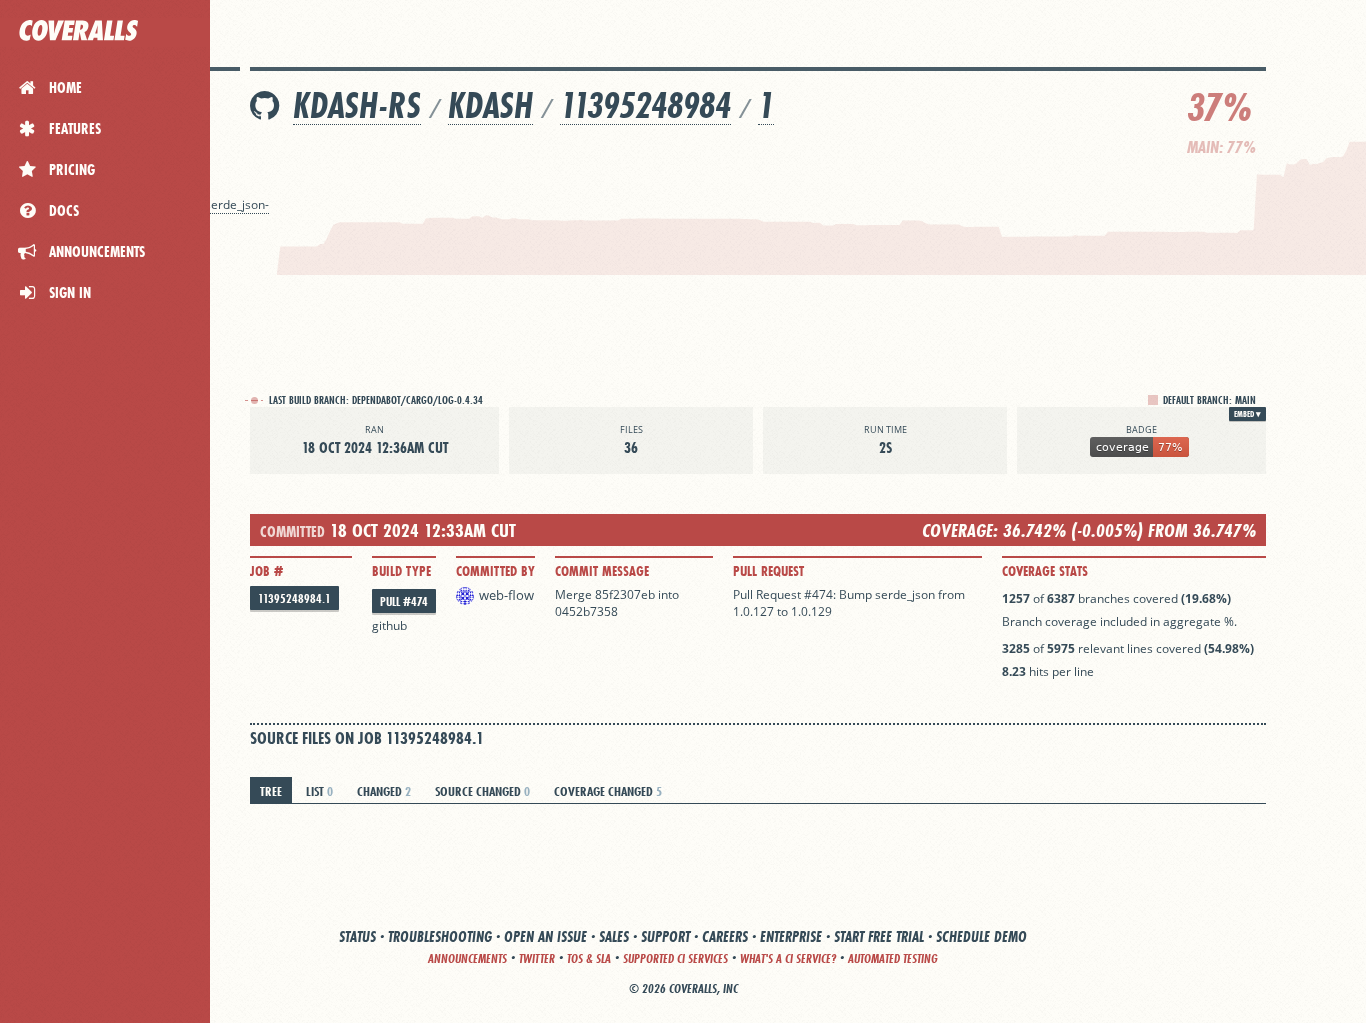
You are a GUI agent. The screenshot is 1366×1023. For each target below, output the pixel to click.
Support (665, 936)
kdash (490, 105)
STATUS (357, 936)
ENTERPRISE (791, 936)
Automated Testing (893, 958)
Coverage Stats (1045, 571)
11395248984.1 (294, 598)
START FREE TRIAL (879, 936)
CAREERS (725, 936)
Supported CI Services (675, 958)
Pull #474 (404, 601)
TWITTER (537, 958)
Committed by (495, 571)
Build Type (401, 571)
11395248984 (645, 105)
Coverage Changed (608, 791)
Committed (292, 531)
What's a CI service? (788, 958)
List (319, 791)
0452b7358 (586, 611)
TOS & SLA (589, 958)
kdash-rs (357, 105)
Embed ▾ (1247, 414)
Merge (575, 594)
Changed (384, 791)
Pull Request (768, 571)
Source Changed (482, 791)
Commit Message (602, 571)
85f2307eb (625, 594)
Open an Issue (545, 936)
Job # (266, 571)
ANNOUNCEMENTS (467, 958)
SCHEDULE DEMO (981, 936)
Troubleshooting (440, 936)
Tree (271, 791)
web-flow (506, 595)
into (668, 594)
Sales (614, 936)
